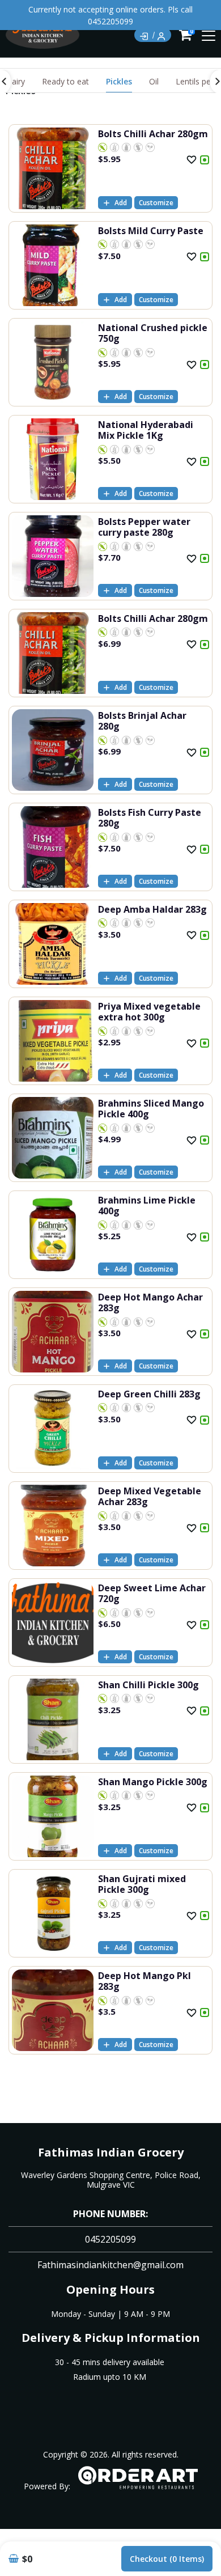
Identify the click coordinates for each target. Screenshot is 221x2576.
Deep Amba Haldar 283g (152, 909)
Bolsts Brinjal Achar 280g (142, 721)
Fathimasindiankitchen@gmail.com (110, 2265)
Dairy (15, 81)
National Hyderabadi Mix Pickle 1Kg (146, 430)
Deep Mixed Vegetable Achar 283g (150, 1496)
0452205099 (110, 2239)
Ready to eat (65, 81)
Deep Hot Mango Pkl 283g (144, 1981)
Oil (154, 81)
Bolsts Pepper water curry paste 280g (144, 527)
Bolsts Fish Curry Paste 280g (150, 818)
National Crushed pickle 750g (153, 333)
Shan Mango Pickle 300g (153, 1782)
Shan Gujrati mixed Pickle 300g (142, 1884)
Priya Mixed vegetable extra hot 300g (149, 1012)
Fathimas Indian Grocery (111, 2152)
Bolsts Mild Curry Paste (151, 231)
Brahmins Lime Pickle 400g (147, 1206)
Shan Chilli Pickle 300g (148, 1685)
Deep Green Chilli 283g (149, 1394)
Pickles (119, 81)
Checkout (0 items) (167, 2559)
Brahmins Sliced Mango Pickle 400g (151, 1109)
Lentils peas (197, 81)
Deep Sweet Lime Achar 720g (152, 1593)
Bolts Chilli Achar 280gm (153, 134)
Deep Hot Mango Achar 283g (150, 1302)
